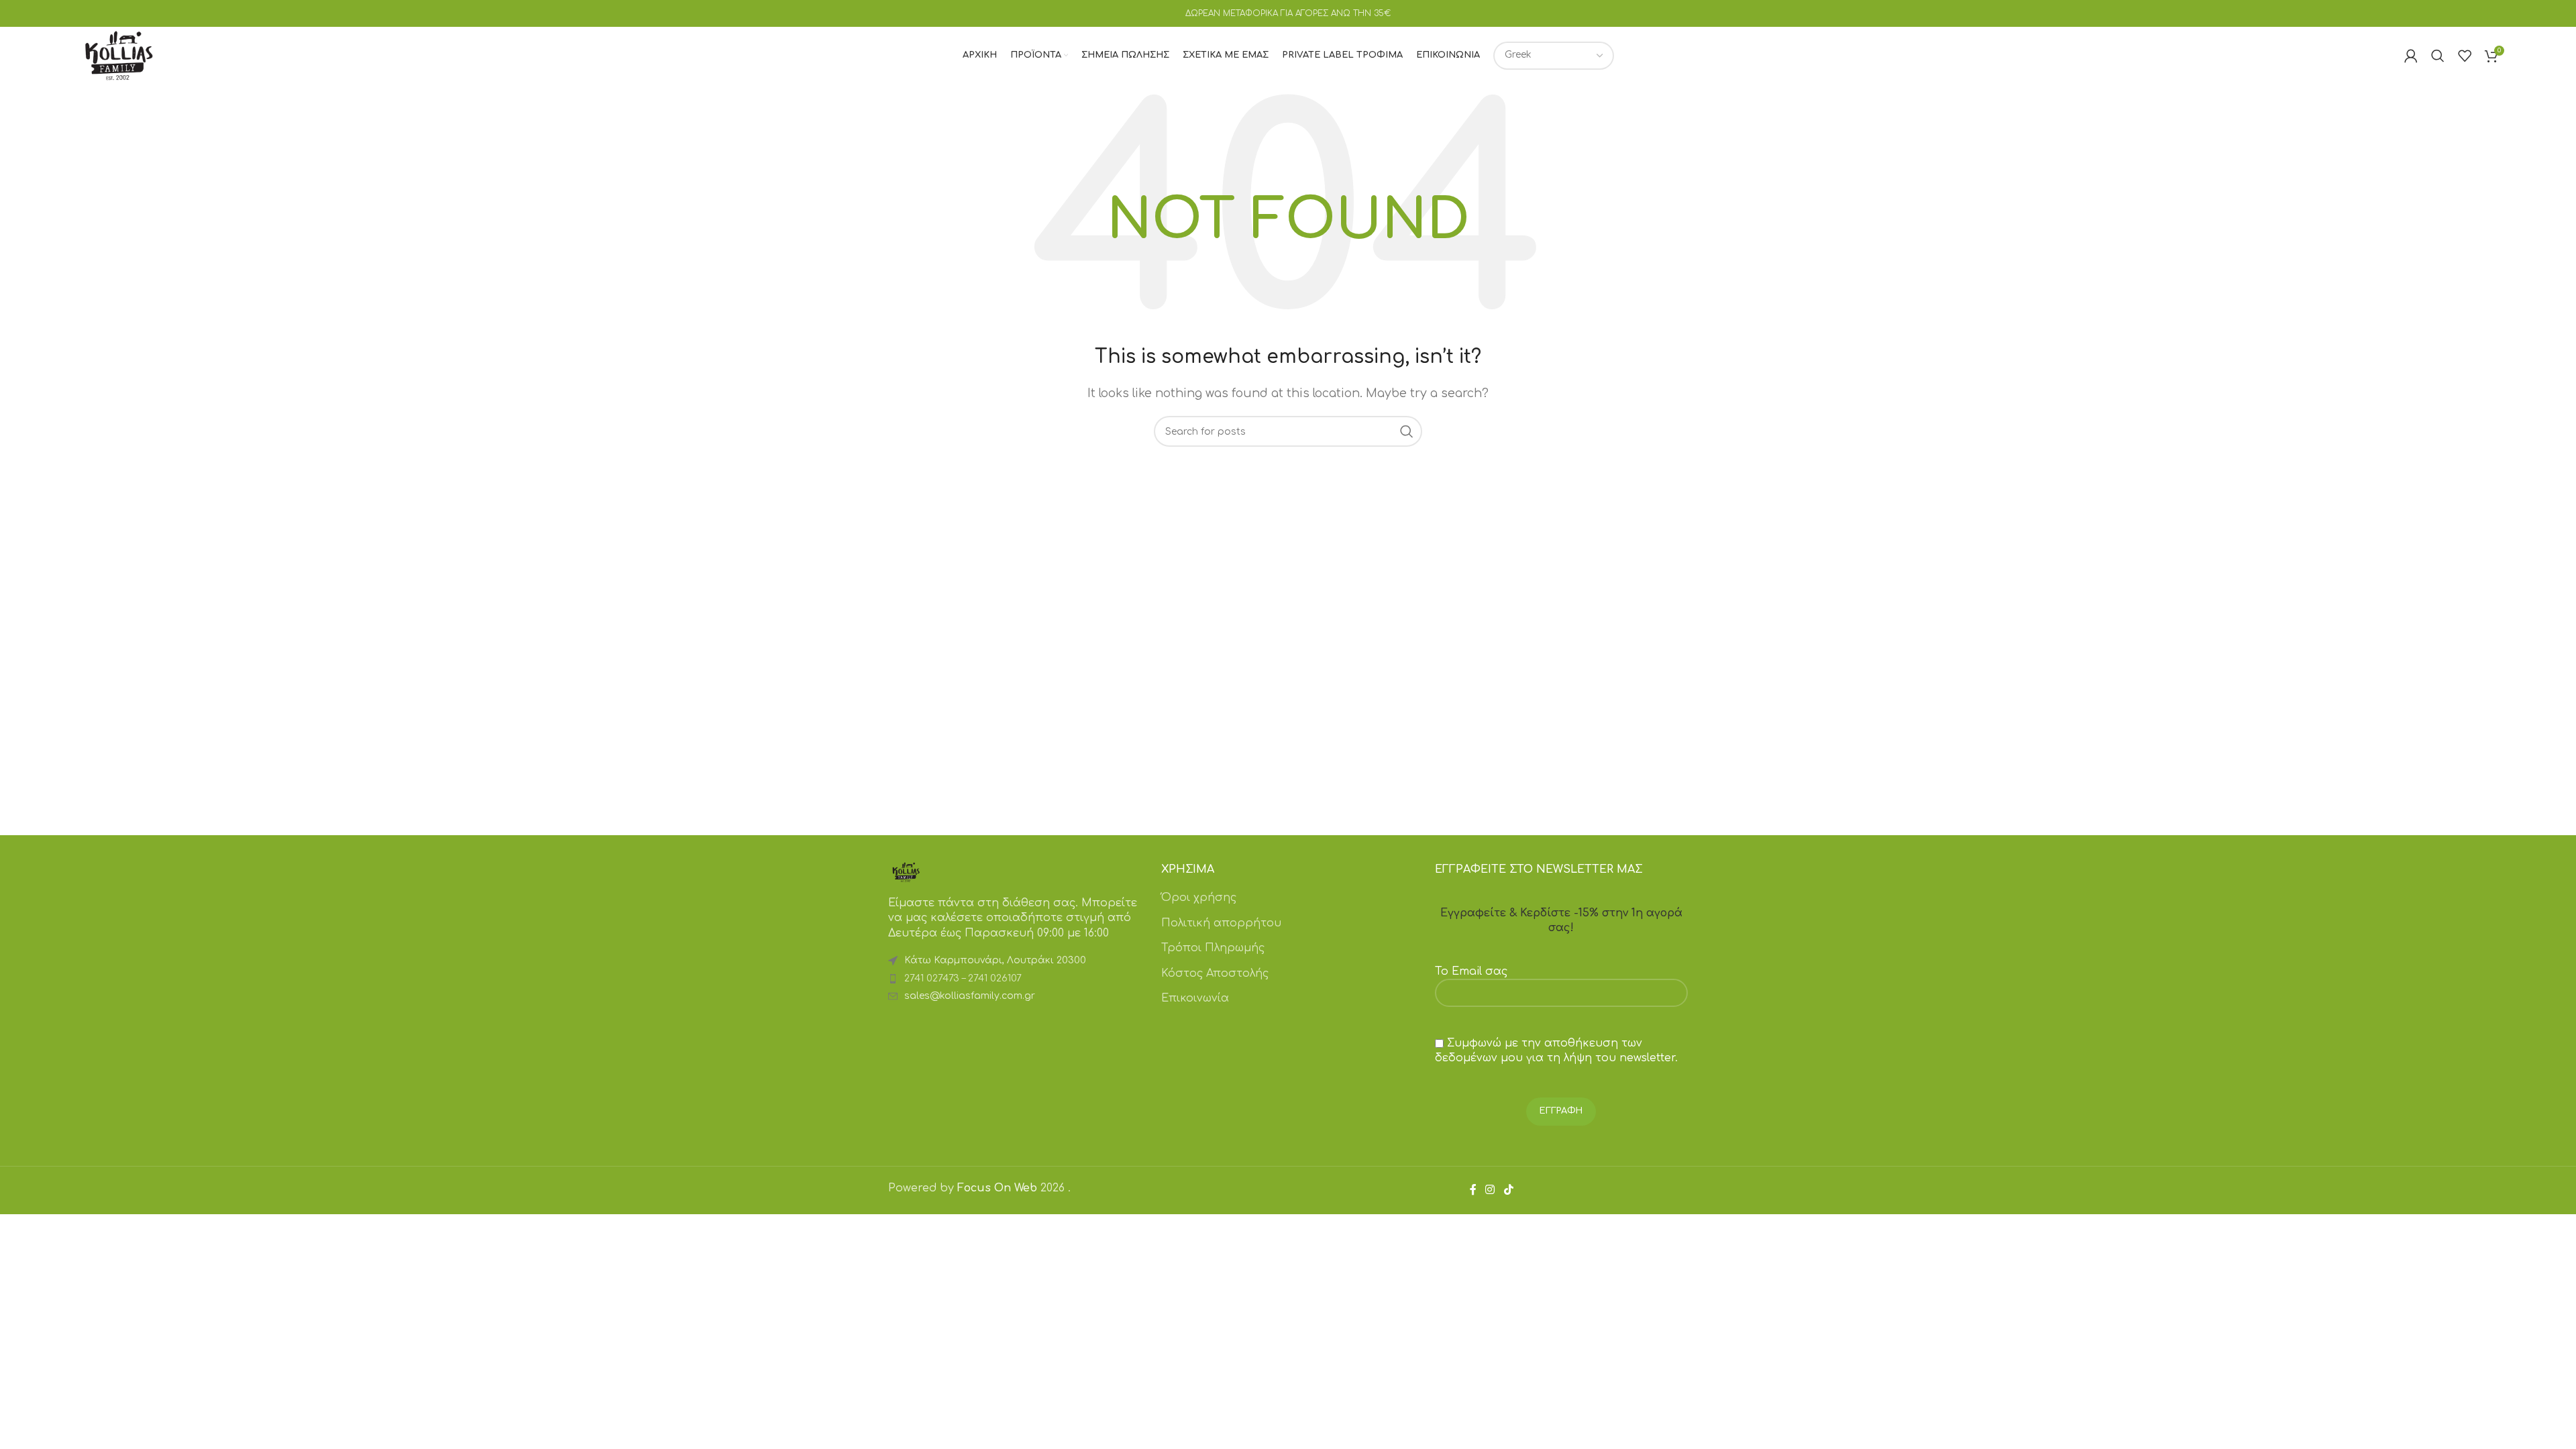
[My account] (2411, 56)
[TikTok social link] (1508, 1190)
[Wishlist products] (2465, 56)
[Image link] (906, 871)
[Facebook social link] (1473, 1190)
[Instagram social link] (1490, 1190)
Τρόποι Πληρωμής (1213, 948)
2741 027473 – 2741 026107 (963, 978)
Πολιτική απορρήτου (1221, 923)
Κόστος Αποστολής (1215, 973)
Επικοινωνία (1195, 998)
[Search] (2438, 56)
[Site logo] (119, 55)
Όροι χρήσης (1199, 898)
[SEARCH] (1407, 431)
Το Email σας (1471, 971)
